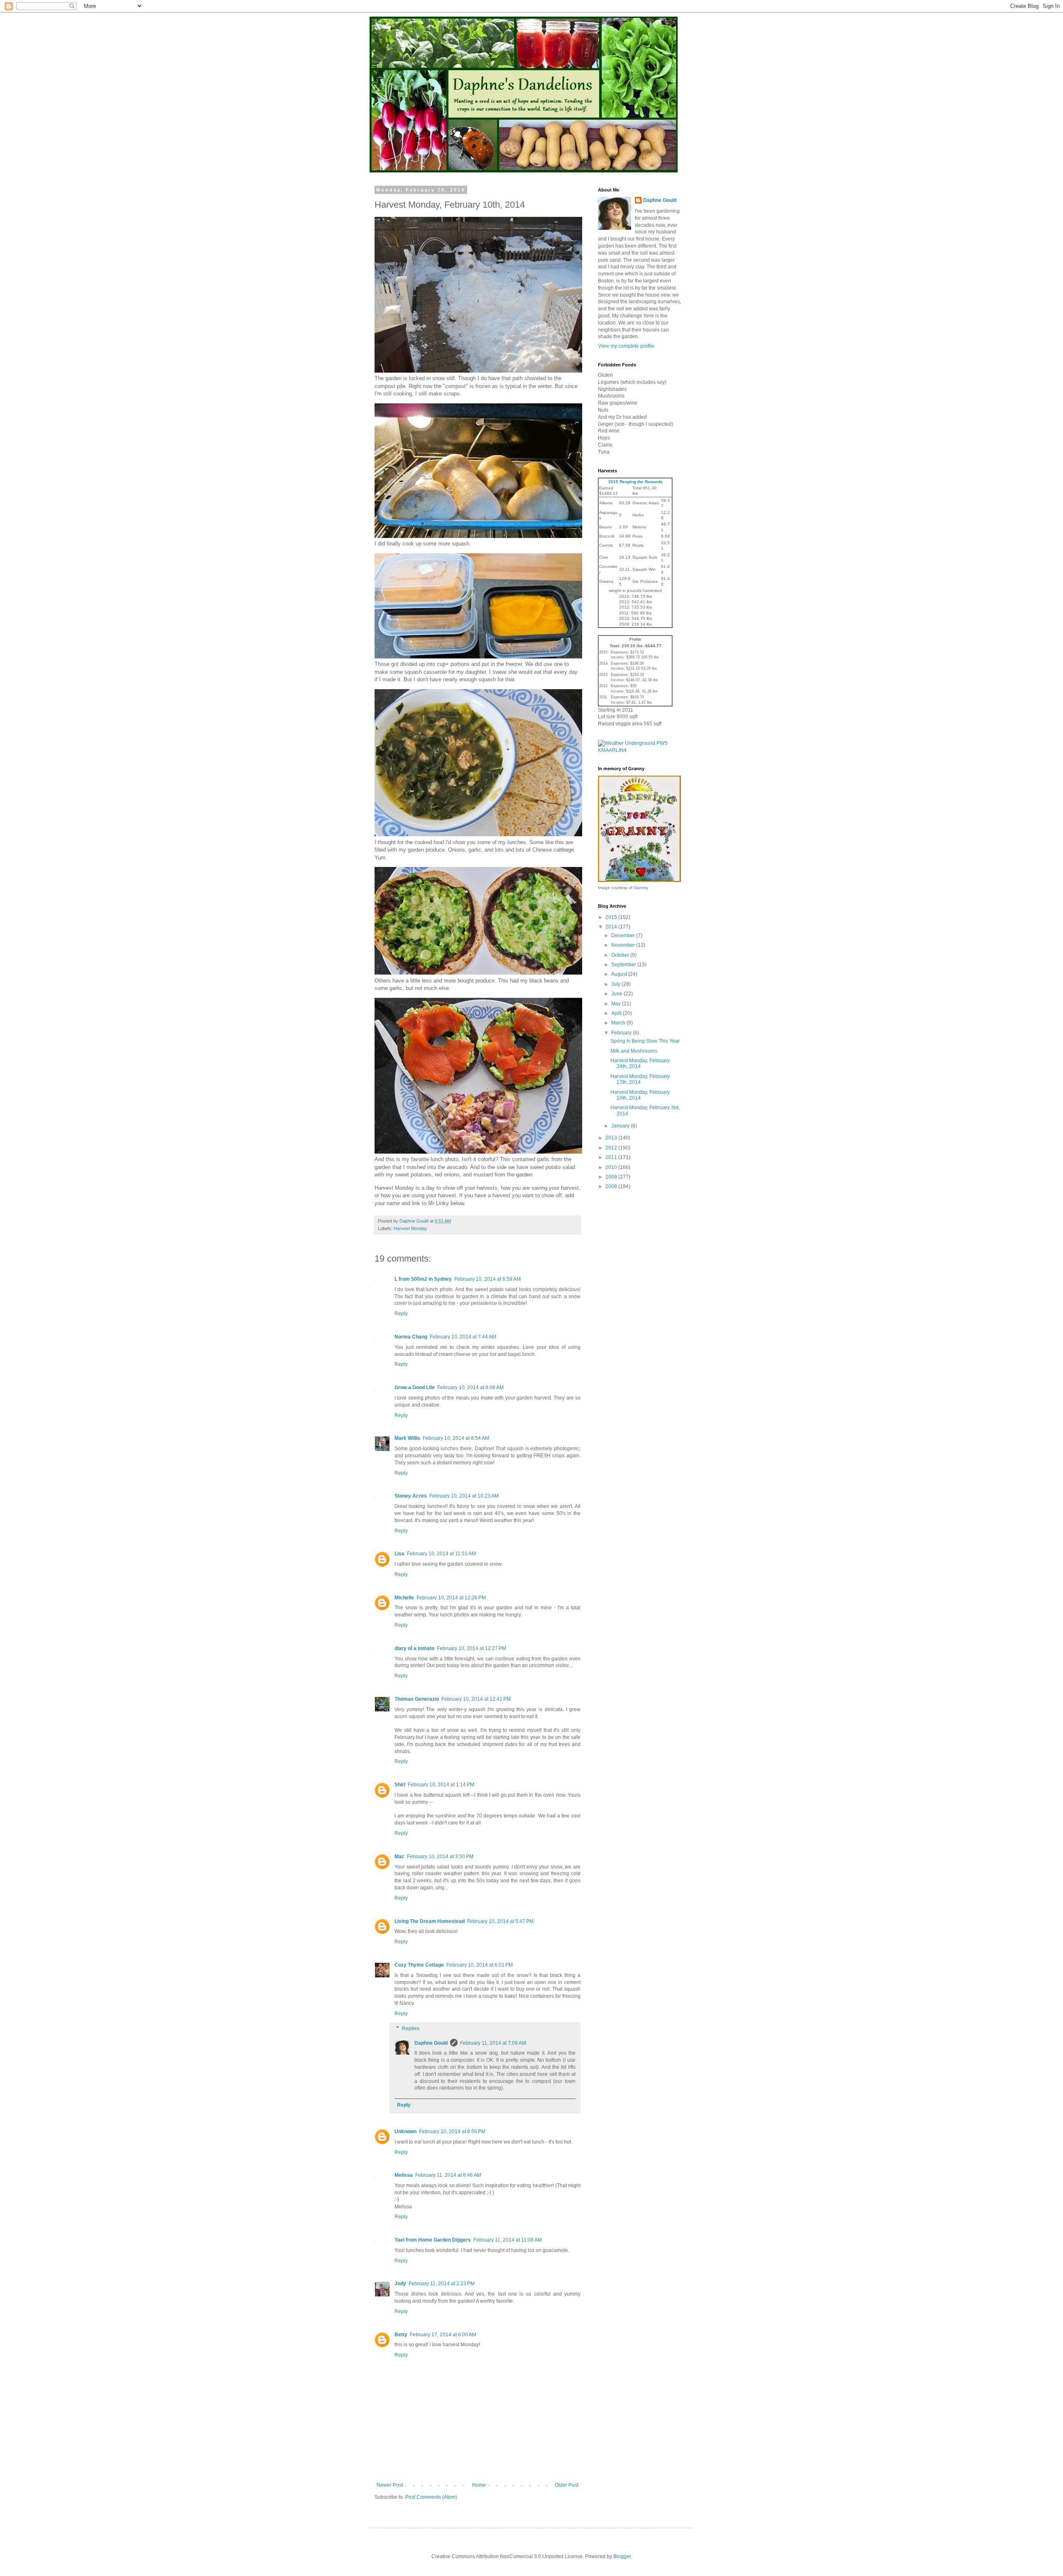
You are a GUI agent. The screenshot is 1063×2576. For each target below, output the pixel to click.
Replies (411, 2028)
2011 (612, 1157)
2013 (612, 1138)
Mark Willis (407, 1438)
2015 (612, 917)
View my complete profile (626, 346)
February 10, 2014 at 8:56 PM (452, 2132)
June (617, 994)
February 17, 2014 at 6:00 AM (443, 2335)
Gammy (641, 888)
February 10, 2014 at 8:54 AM (456, 1438)
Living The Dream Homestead (430, 1921)
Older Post (567, 2485)
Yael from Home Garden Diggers (433, 2240)
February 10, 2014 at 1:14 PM (441, 1785)
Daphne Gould (431, 2043)
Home (479, 2485)
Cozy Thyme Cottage (419, 1965)
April (617, 1013)
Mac (399, 1856)
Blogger (622, 2556)
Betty (401, 2335)
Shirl (400, 1785)
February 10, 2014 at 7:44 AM (463, 1337)
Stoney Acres (411, 1496)
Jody (400, 2284)
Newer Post (390, 2485)
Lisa (399, 1554)
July (616, 984)
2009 (612, 1177)
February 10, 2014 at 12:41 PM (476, 1699)
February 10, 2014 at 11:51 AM (441, 1554)
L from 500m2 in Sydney (423, 1279)
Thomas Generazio (417, 1699)
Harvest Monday (410, 1228)
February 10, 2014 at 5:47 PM (500, 1921)
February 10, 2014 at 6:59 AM (487, 1279)
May (617, 1004)
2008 (612, 1186)
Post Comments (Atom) (431, 2497)
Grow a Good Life (415, 1387)
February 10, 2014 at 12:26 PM (451, 1598)
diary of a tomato (414, 1648)
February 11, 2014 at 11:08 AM (508, 2240)
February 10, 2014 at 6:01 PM (480, 1965)
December (624, 936)
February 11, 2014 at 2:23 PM (442, 2284)
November (624, 945)
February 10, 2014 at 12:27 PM (471, 1648)
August (620, 974)
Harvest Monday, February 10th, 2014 (640, 1095)
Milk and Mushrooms (634, 1051)
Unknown (405, 2132)
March (619, 1023)
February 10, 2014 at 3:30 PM (440, 1856)
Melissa (404, 2175)
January (621, 1126)
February (622, 1033)
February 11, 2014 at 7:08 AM (493, 2043)
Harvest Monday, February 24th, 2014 (640, 1063)
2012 (612, 1148)
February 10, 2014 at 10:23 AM (464, 1496)
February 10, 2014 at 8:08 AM (470, 1387)
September (624, 965)
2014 (612, 927)
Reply (401, 1314)
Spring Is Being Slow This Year (645, 1041)
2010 (612, 1167)
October (621, 955)
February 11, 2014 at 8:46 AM (448, 2175)
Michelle (404, 1598)
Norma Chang (411, 1337)
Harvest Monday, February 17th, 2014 (640, 1079)
